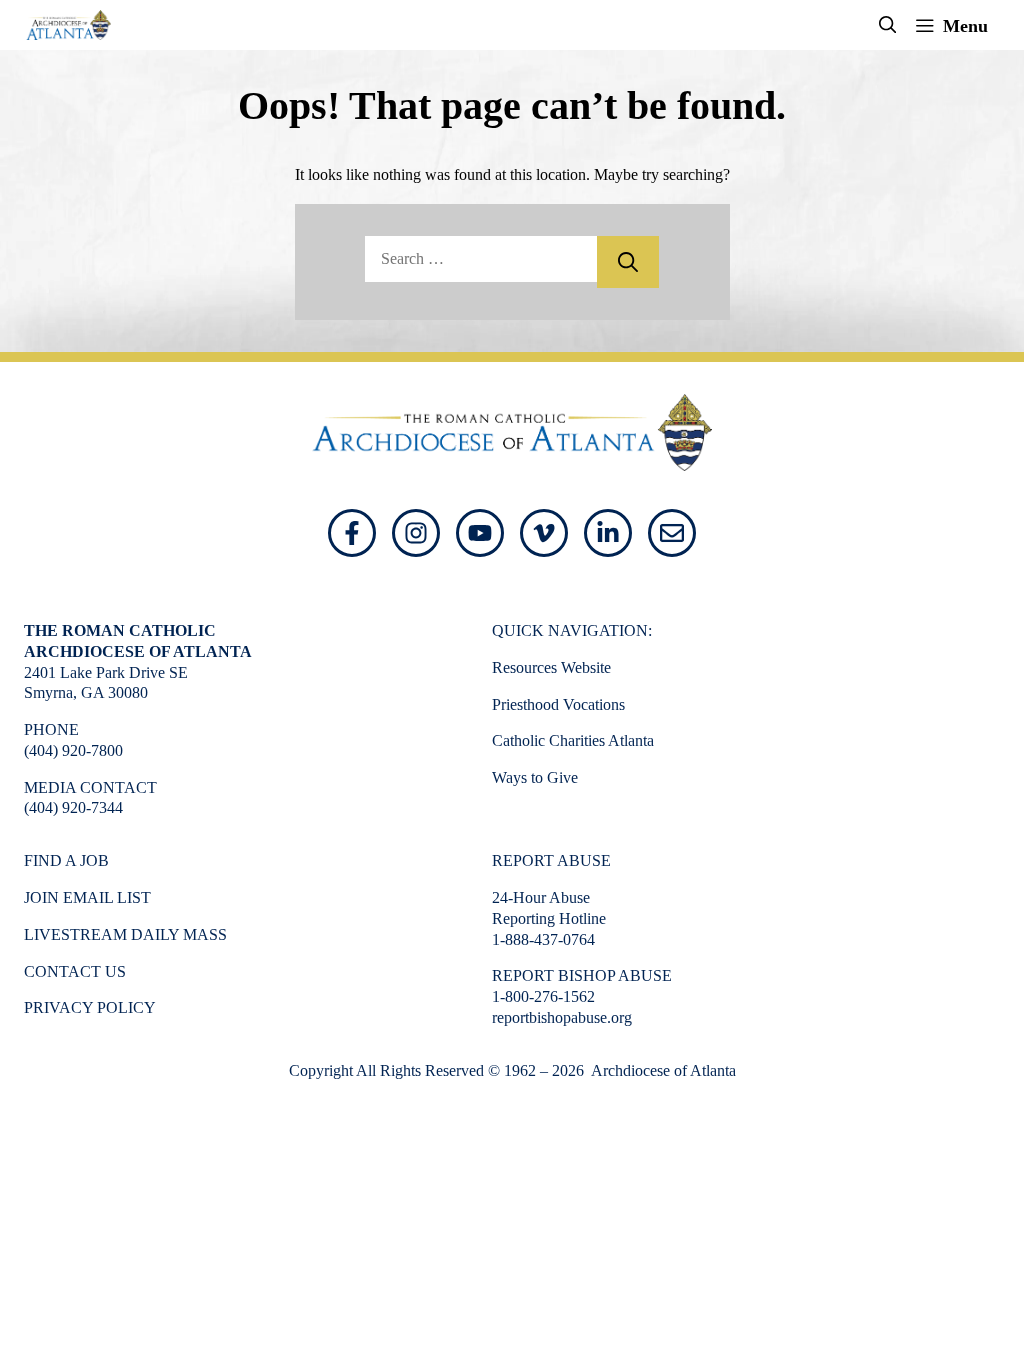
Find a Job (66, 860)
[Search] (628, 262)
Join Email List (87, 897)
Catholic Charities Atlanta (573, 740)
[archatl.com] (68, 25)
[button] (888, 25)
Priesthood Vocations (558, 704)
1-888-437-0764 (543, 939)
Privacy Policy (90, 1007)
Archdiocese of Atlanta (662, 1070)
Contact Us (75, 971)
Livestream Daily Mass (125, 934)
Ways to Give (535, 777)
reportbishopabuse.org (562, 1017)
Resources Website (551, 667)
